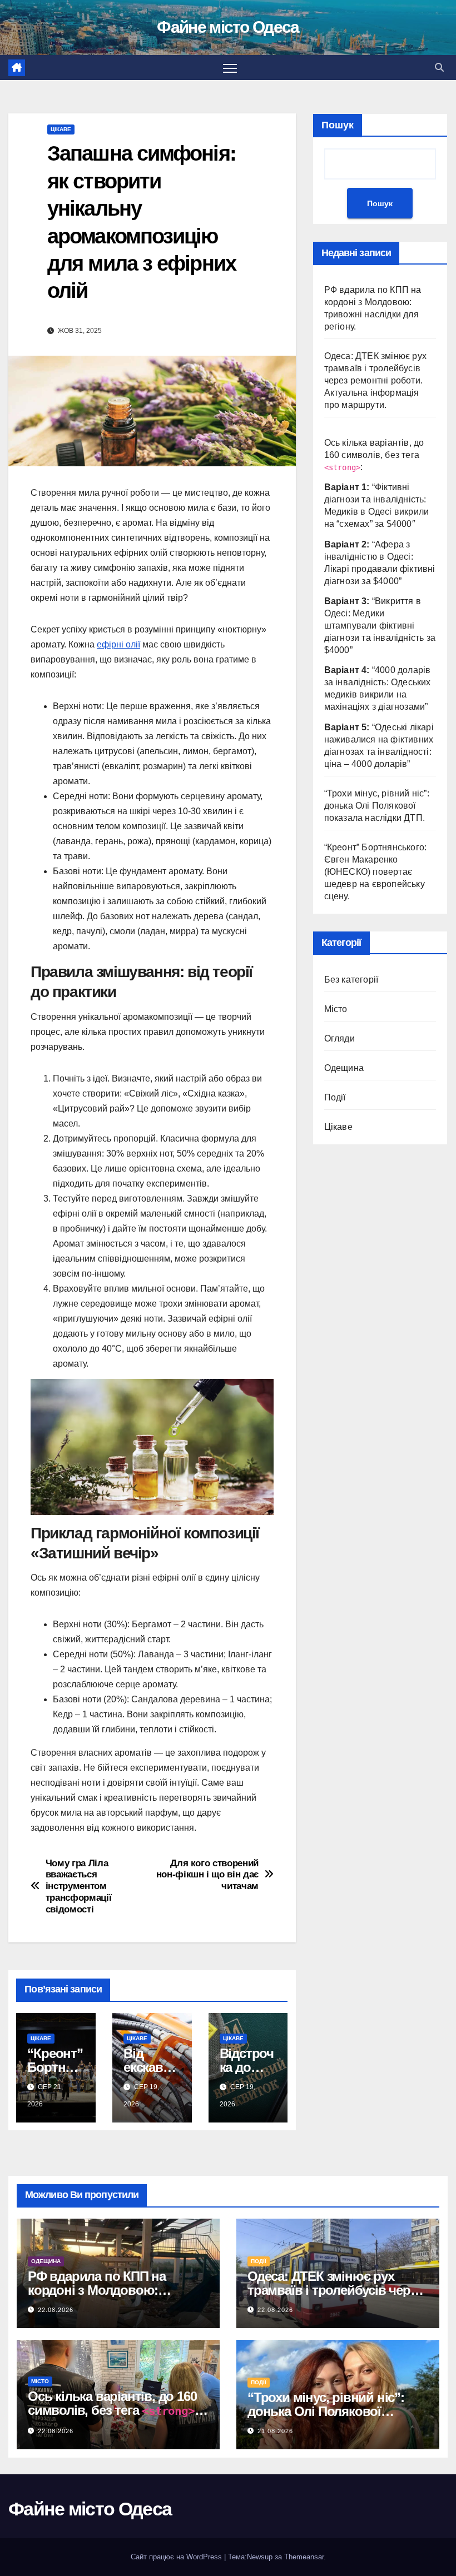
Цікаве (61, 129)
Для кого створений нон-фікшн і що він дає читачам (207, 1874)
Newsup (260, 2557)
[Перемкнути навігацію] (230, 68)
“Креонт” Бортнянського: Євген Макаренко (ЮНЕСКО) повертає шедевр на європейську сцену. (376, 872)
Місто (336, 1009)
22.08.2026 (56, 2310)
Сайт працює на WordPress (177, 2557)
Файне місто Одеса (228, 27)
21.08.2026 (275, 2431)
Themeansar (304, 2557)
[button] (439, 68)
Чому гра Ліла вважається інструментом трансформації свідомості (79, 1886)
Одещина (344, 1068)
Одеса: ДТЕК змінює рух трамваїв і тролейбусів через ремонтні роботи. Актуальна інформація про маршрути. (375, 380)
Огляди (339, 1038)
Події (335, 1097)
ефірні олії (118, 644)
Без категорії (351, 980)
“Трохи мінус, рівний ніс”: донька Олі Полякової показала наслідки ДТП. (377, 806)
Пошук (338, 125)
